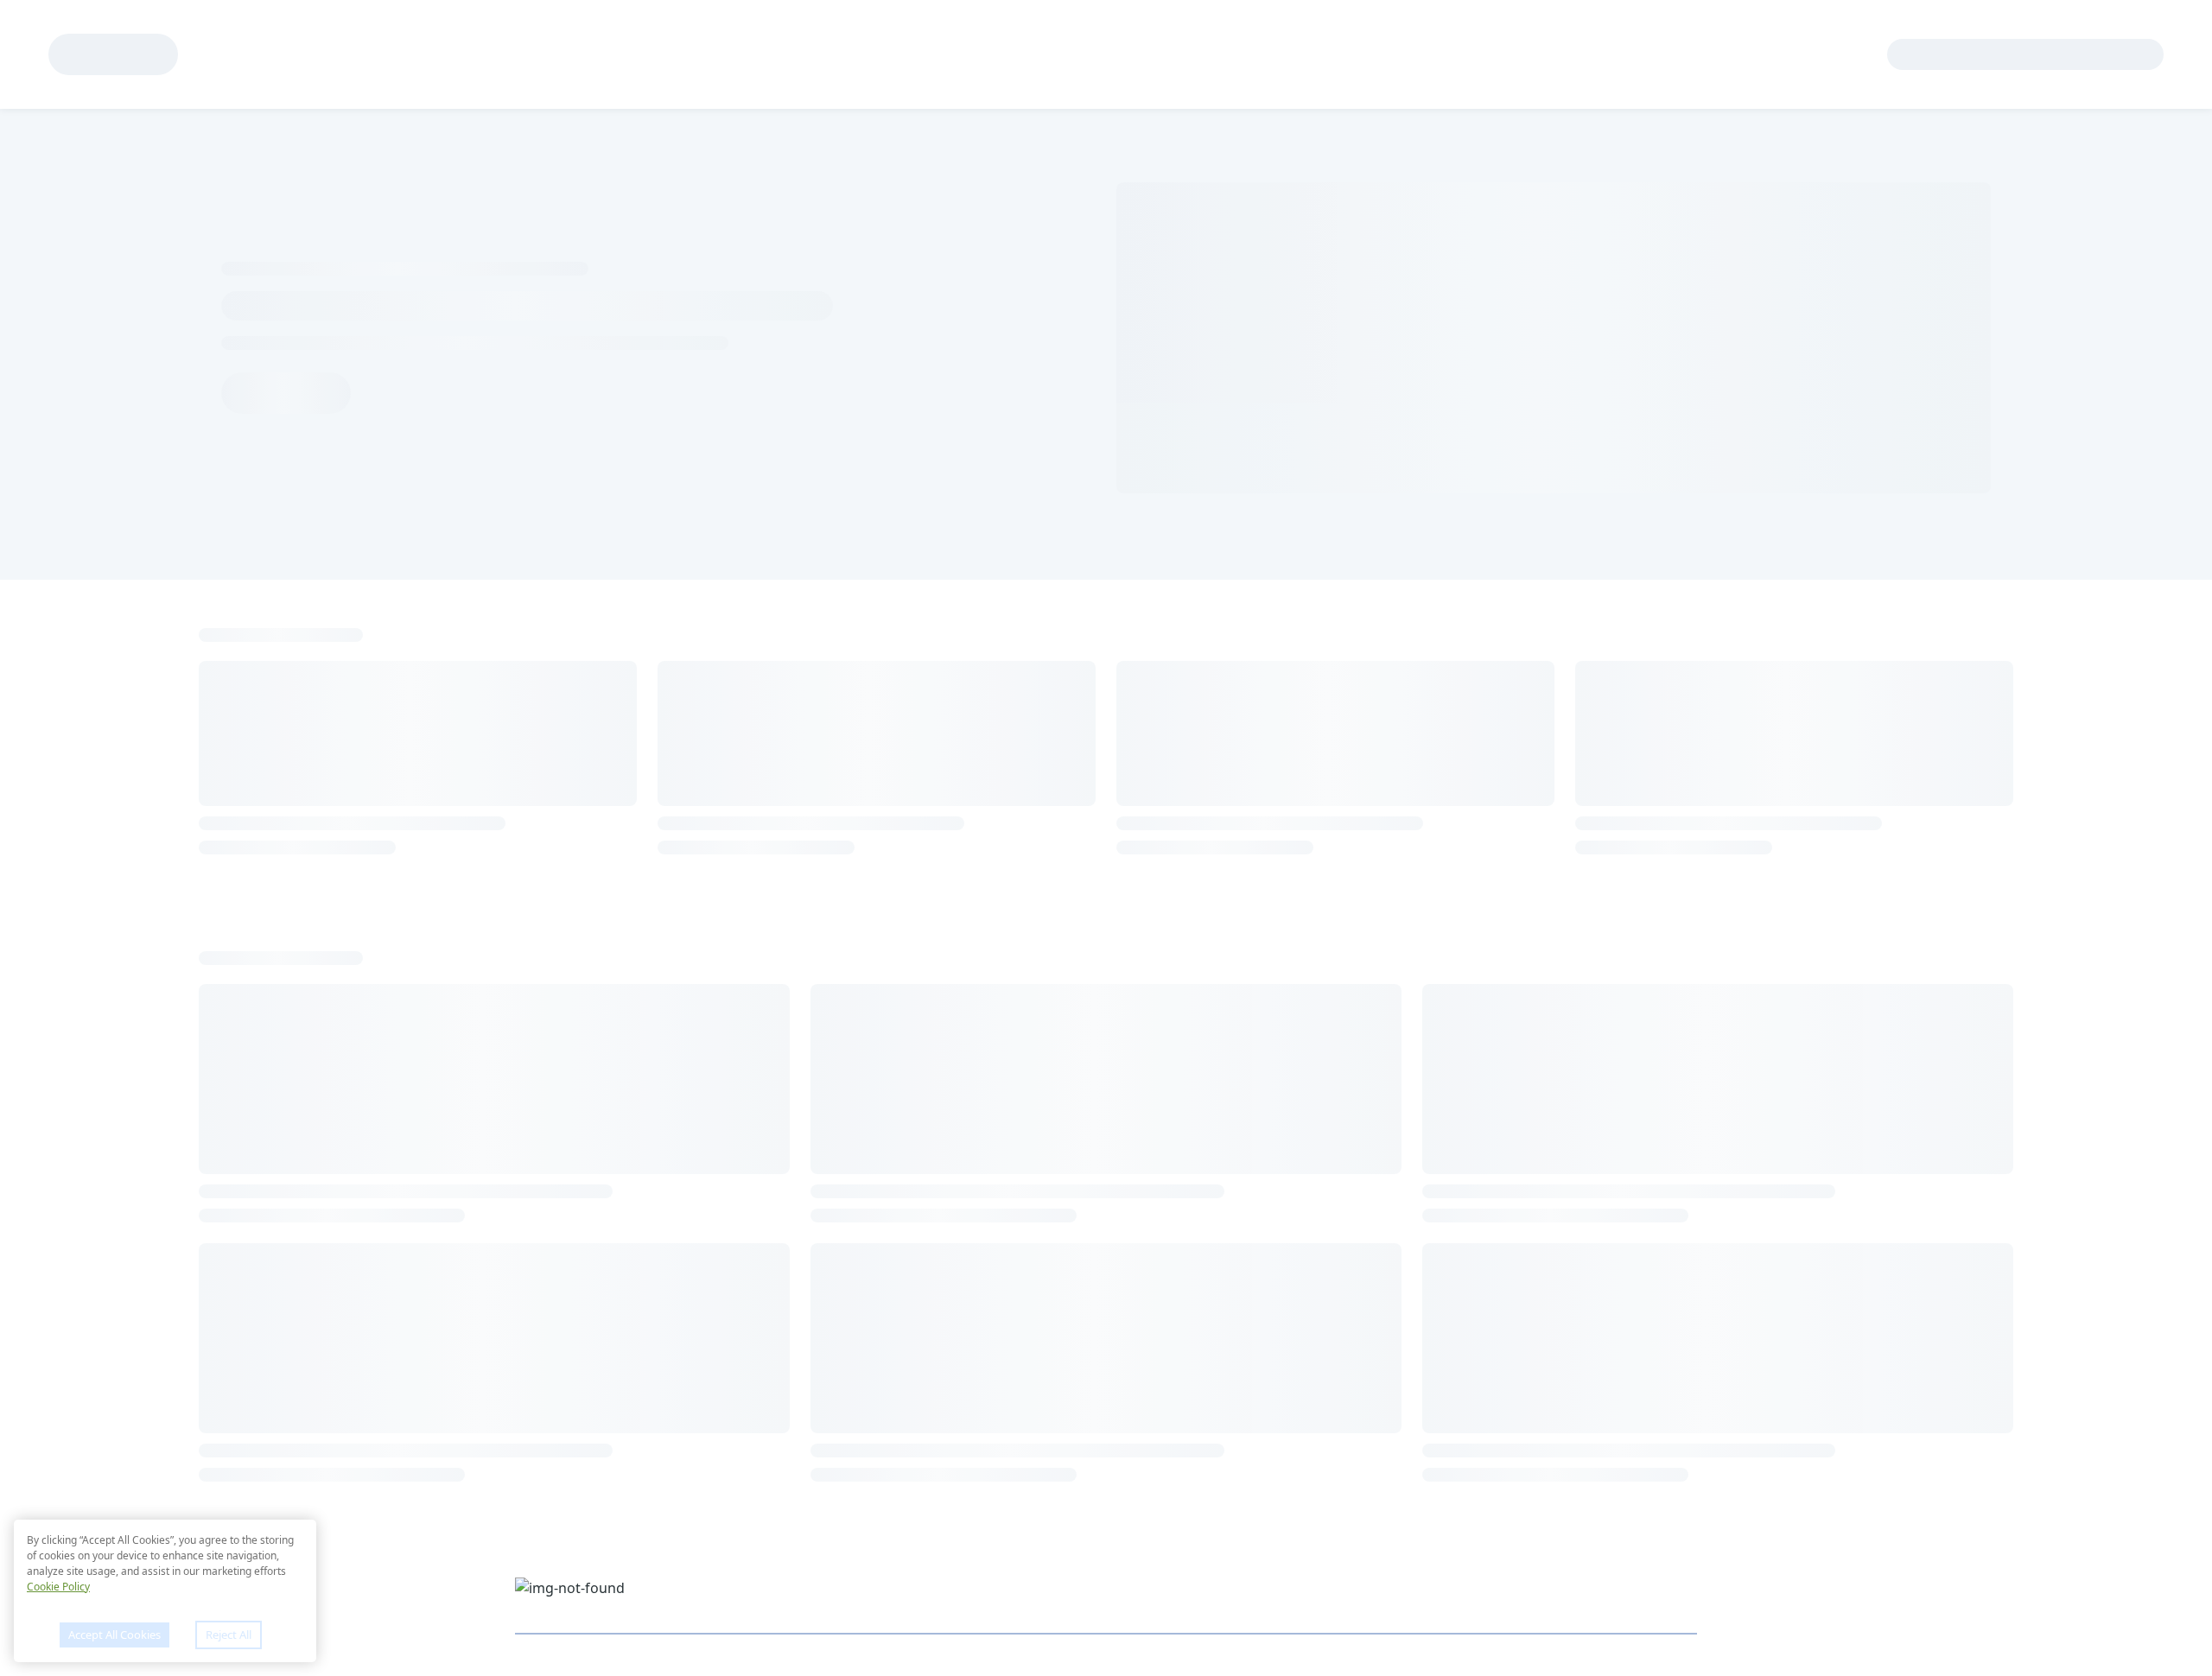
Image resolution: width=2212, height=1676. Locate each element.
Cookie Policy (58, 1587)
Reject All (229, 1635)
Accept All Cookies (114, 1635)
